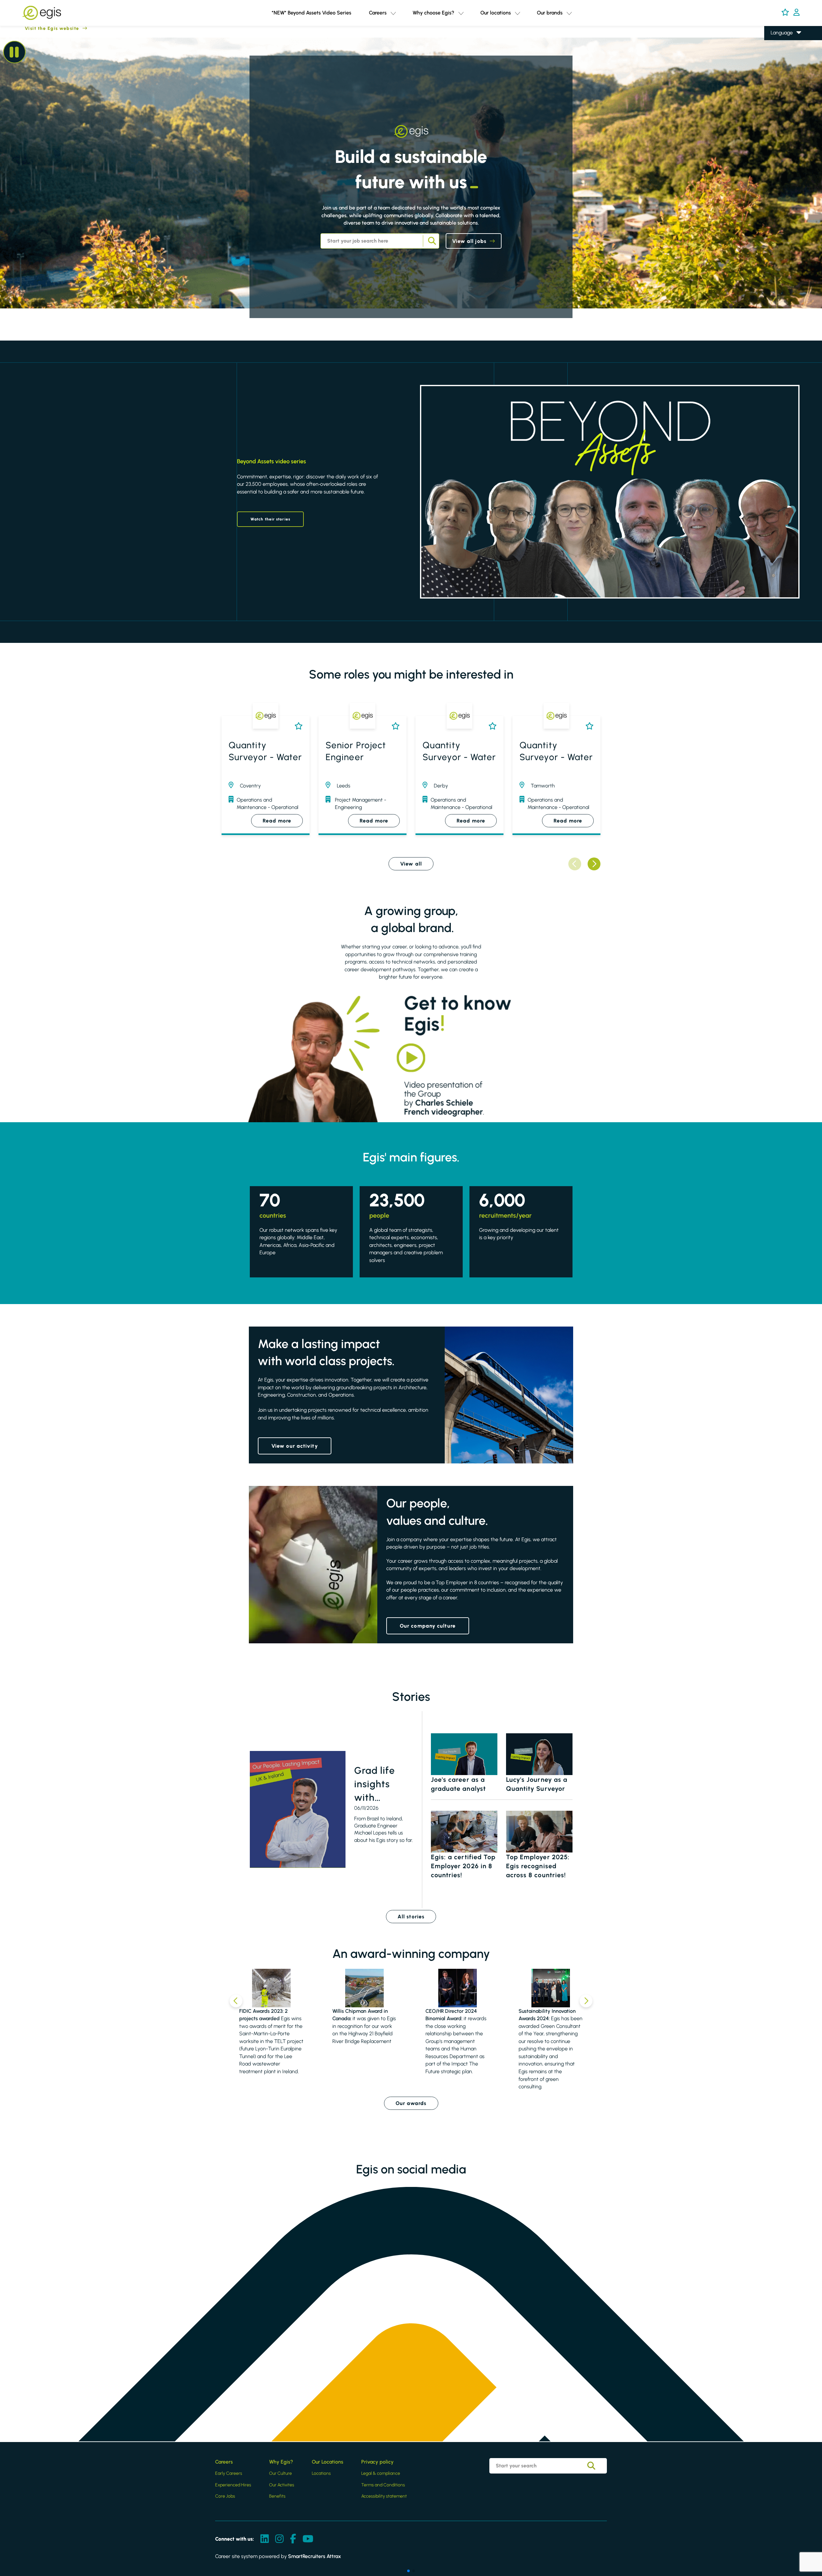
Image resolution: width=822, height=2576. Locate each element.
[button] (393, 13)
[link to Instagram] (279, 2539)
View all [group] (411, 864)
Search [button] (431, 241)
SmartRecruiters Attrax (315, 2556)
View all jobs (469, 241)
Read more (277, 821)
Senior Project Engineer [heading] (356, 751)
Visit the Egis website (40, 28)
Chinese (780, 70)
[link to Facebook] (293, 2539)
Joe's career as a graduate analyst (459, 1784)
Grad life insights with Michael (375, 1784)
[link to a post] (298, 1809)
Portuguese (783, 79)
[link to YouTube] (308, 2539)
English (778, 42)
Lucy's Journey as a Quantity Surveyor (537, 1784)
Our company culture (428, 1626)
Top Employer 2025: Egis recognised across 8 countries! (538, 1866)
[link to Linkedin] (265, 2539)
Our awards (411, 2103)
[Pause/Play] (14, 52)
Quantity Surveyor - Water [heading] (265, 751)
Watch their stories (270, 519)
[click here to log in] (796, 13)
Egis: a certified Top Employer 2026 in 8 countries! (463, 1866)
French (778, 51)
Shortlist (297, 726)
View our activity (295, 1446)
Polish (777, 61)
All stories (411, 1917)
